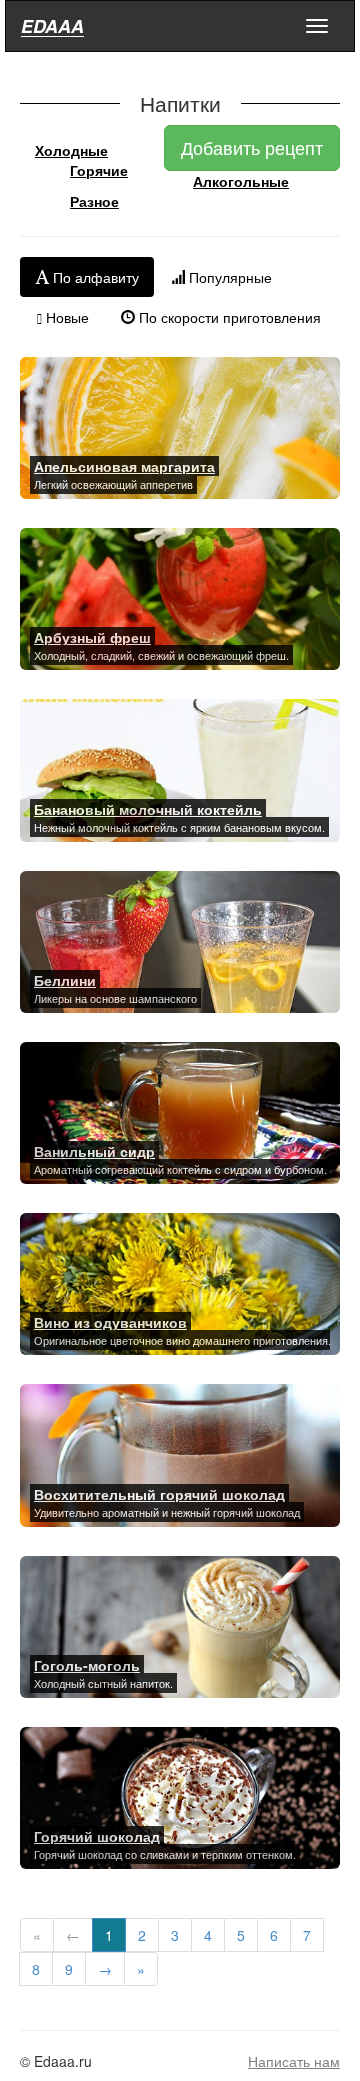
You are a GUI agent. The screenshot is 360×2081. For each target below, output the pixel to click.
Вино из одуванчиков (110, 1322)
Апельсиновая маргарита (124, 466)
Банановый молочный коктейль (148, 809)
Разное (94, 201)
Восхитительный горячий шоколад (159, 1494)
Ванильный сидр (94, 1151)
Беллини (65, 980)
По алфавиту (94, 277)
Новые (65, 317)
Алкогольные (241, 181)
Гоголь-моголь (87, 1665)
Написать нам (294, 2061)
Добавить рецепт (252, 147)
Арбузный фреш (92, 637)
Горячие (99, 170)
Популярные (228, 277)
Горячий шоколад (97, 1836)
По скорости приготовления (228, 317)
